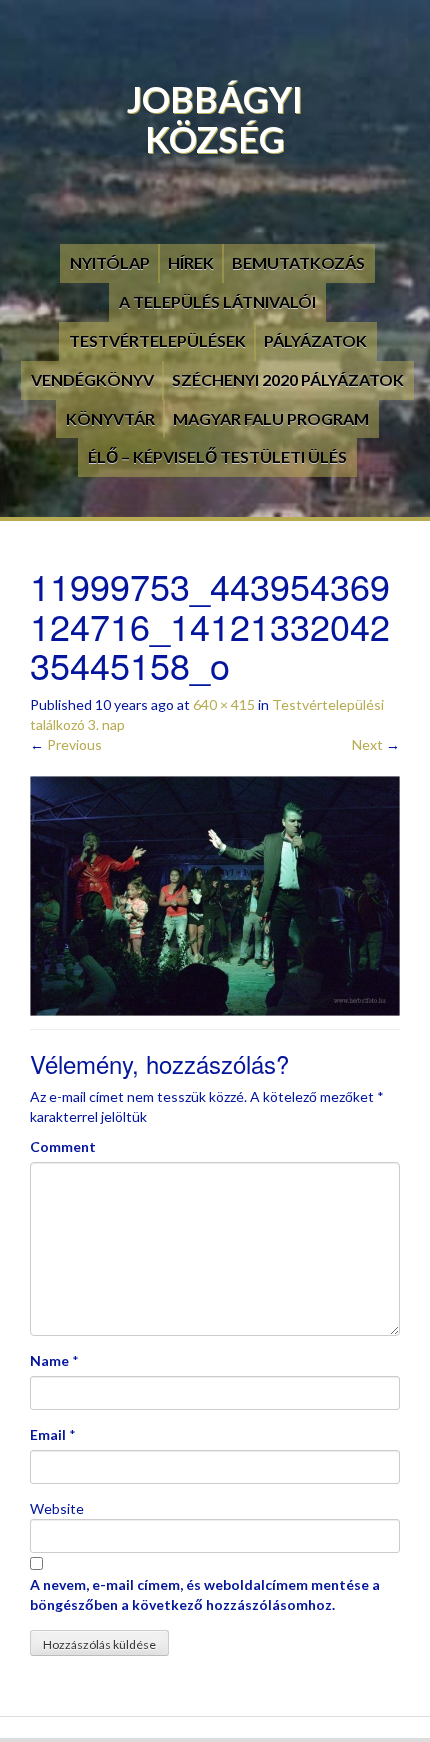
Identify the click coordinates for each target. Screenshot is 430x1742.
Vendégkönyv (92, 379)
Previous (66, 744)
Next (376, 744)
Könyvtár (110, 418)
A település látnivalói (217, 301)
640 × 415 (224, 704)
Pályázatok (315, 340)
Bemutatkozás (298, 262)
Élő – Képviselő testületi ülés (217, 456)
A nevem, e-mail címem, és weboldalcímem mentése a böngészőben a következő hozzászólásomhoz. (205, 1594)
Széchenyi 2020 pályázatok (288, 379)
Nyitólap (110, 262)
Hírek (191, 262)
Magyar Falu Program (271, 418)
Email (48, 1434)
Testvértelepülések (157, 340)
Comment (63, 1146)
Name (49, 1360)
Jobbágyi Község (215, 119)
